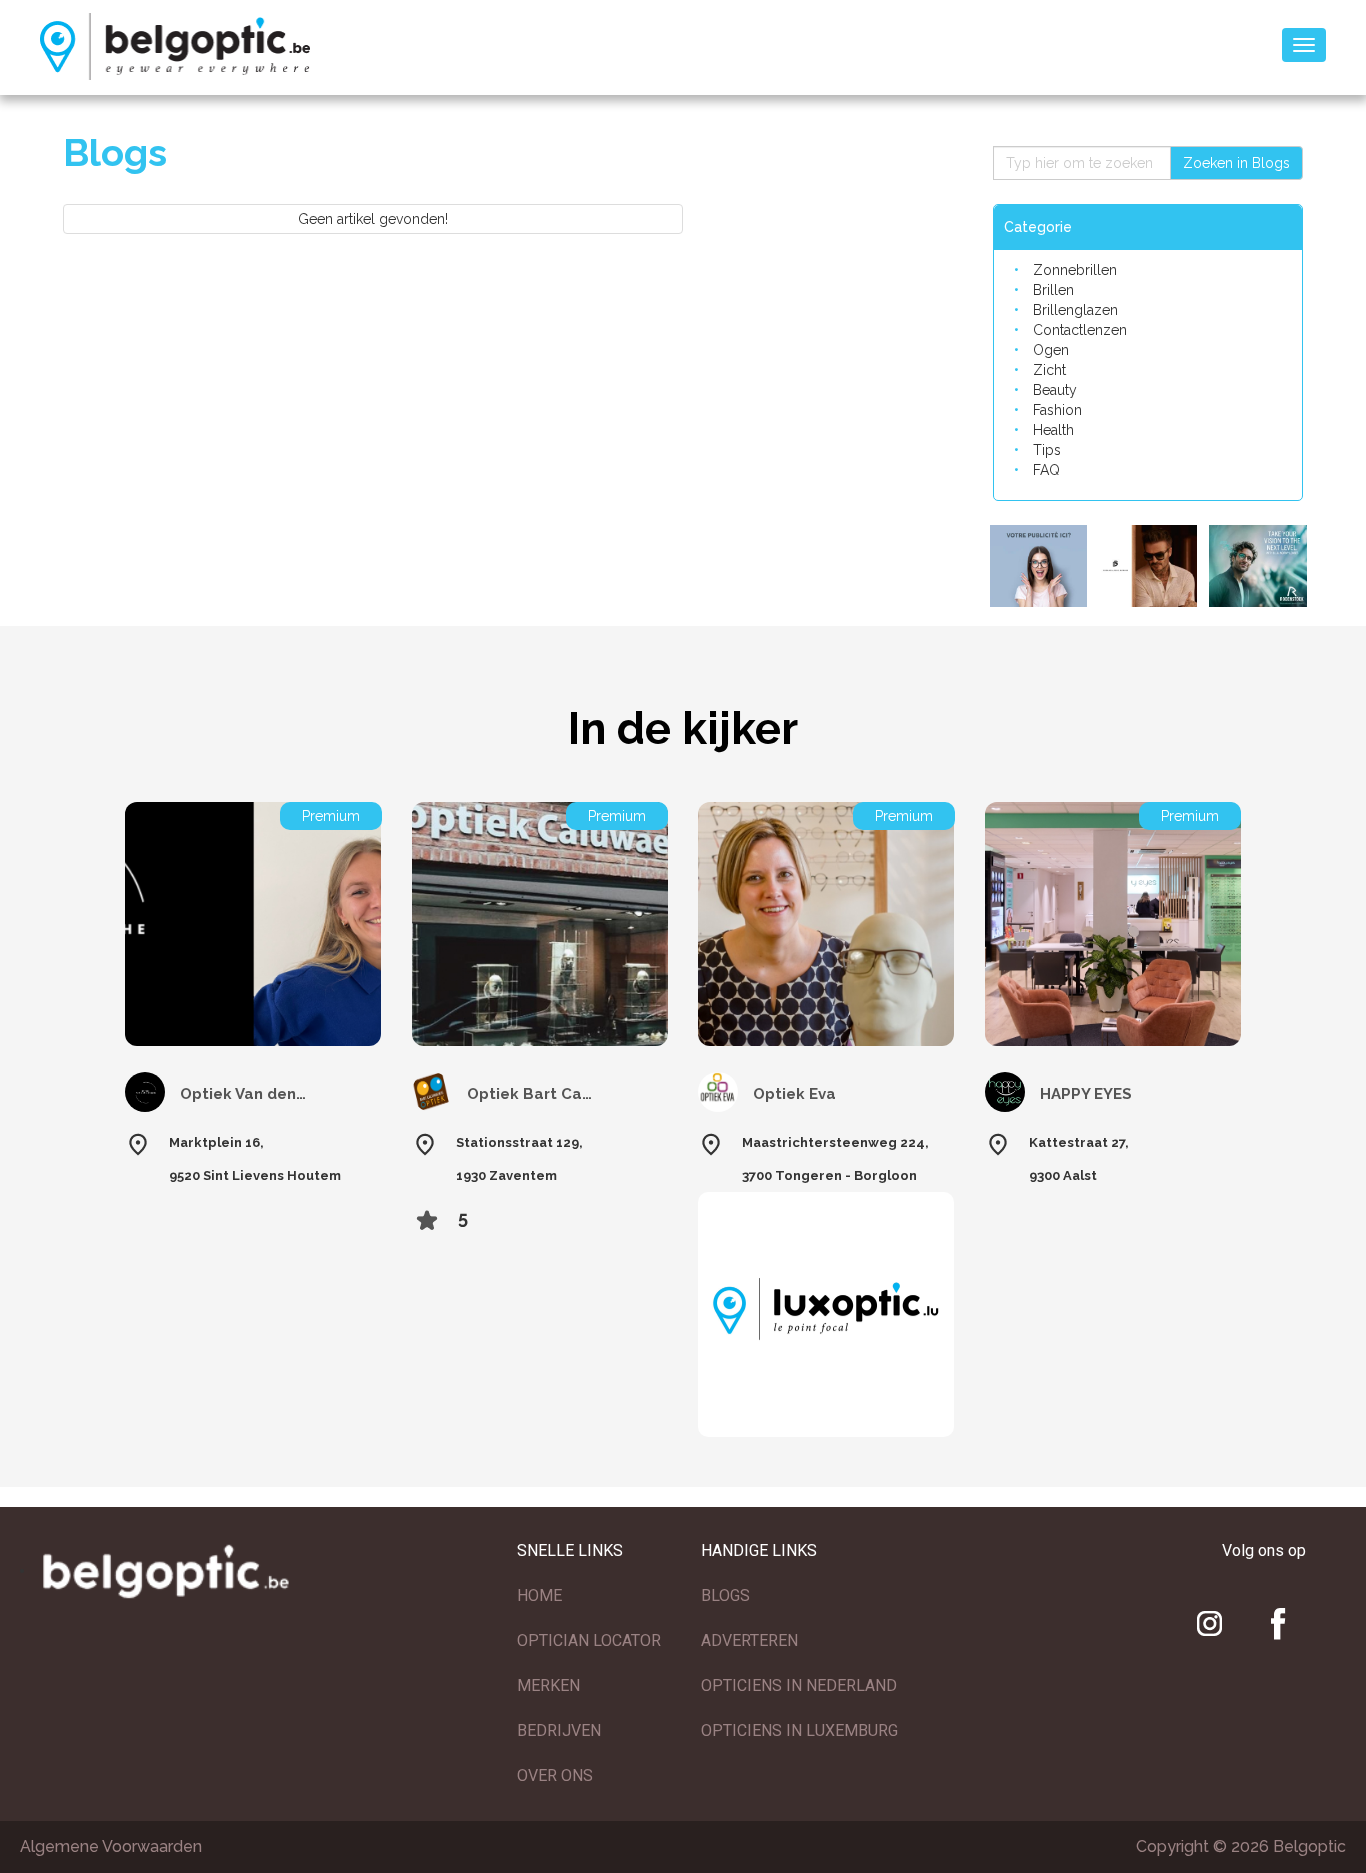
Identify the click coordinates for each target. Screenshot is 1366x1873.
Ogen (1051, 350)
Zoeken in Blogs (1236, 163)
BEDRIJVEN (559, 1730)
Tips (1047, 450)
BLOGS (725, 1595)
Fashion (1057, 410)
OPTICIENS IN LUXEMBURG (799, 1730)
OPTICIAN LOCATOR (589, 1640)
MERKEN (548, 1685)
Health (1053, 430)
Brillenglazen (1075, 310)
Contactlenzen (1080, 330)
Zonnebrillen (1075, 270)
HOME (539, 1595)
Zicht (1049, 370)
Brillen (1053, 290)
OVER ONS (555, 1775)
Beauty (1055, 390)
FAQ (1046, 470)
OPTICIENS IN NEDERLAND (799, 1685)
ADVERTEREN (749, 1640)
